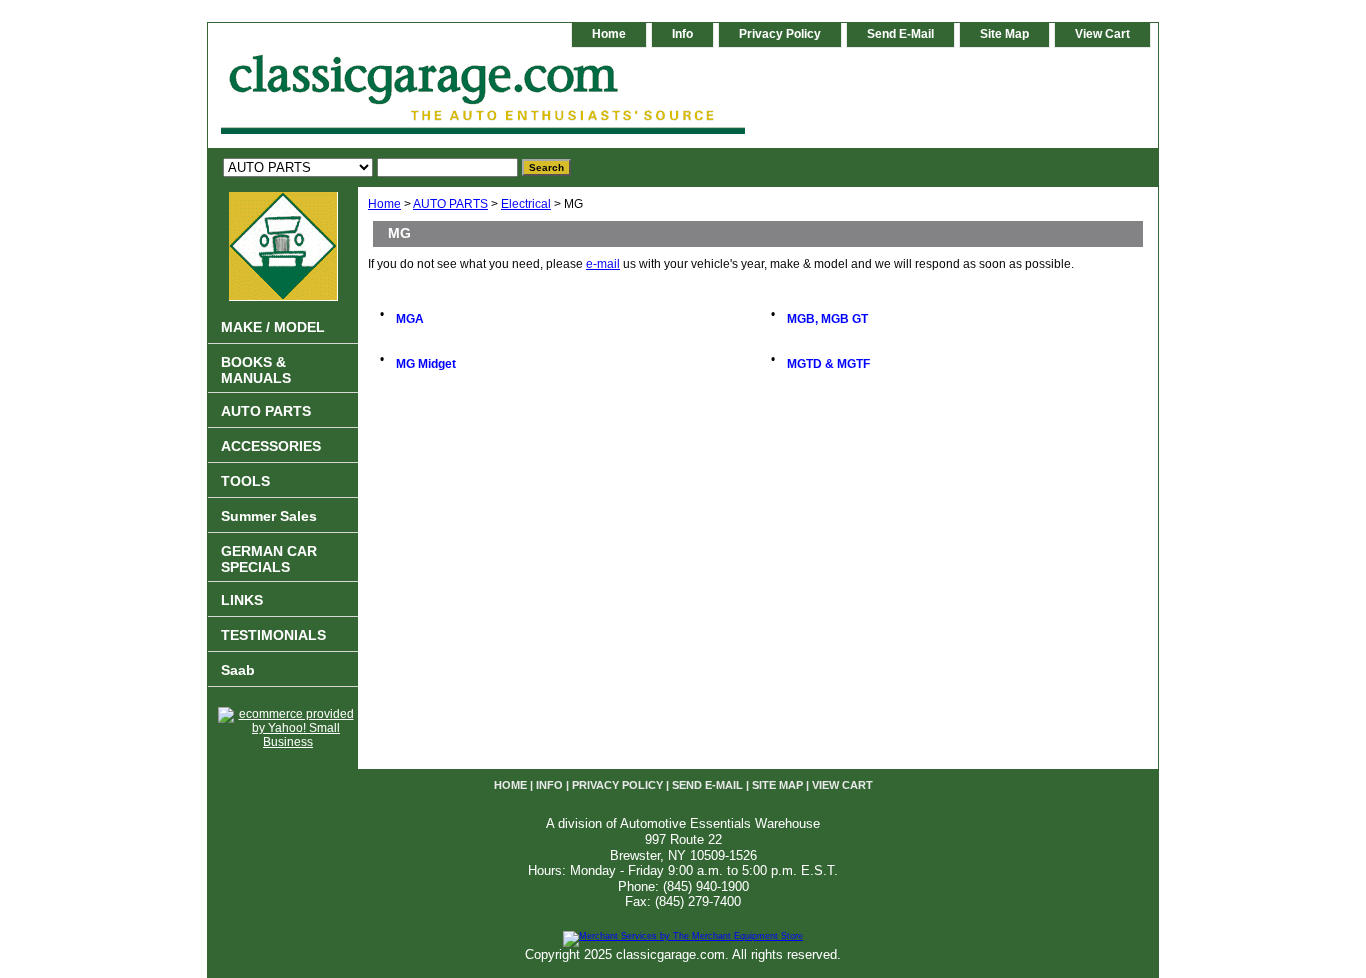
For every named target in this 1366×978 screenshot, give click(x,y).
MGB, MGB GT (827, 319)
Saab (238, 670)
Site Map (1004, 34)
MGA (410, 319)
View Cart (1102, 34)
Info (682, 34)
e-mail (603, 264)
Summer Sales (269, 516)
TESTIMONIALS (273, 635)
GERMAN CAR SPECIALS (269, 559)
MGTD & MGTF (828, 364)
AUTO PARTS (450, 204)
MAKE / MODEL (273, 327)
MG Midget (426, 364)
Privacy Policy (780, 34)
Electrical (526, 204)
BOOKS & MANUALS (256, 370)
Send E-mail (900, 34)
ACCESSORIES (271, 446)
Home (384, 204)
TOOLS (245, 481)
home (609, 34)
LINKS (242, 600)
